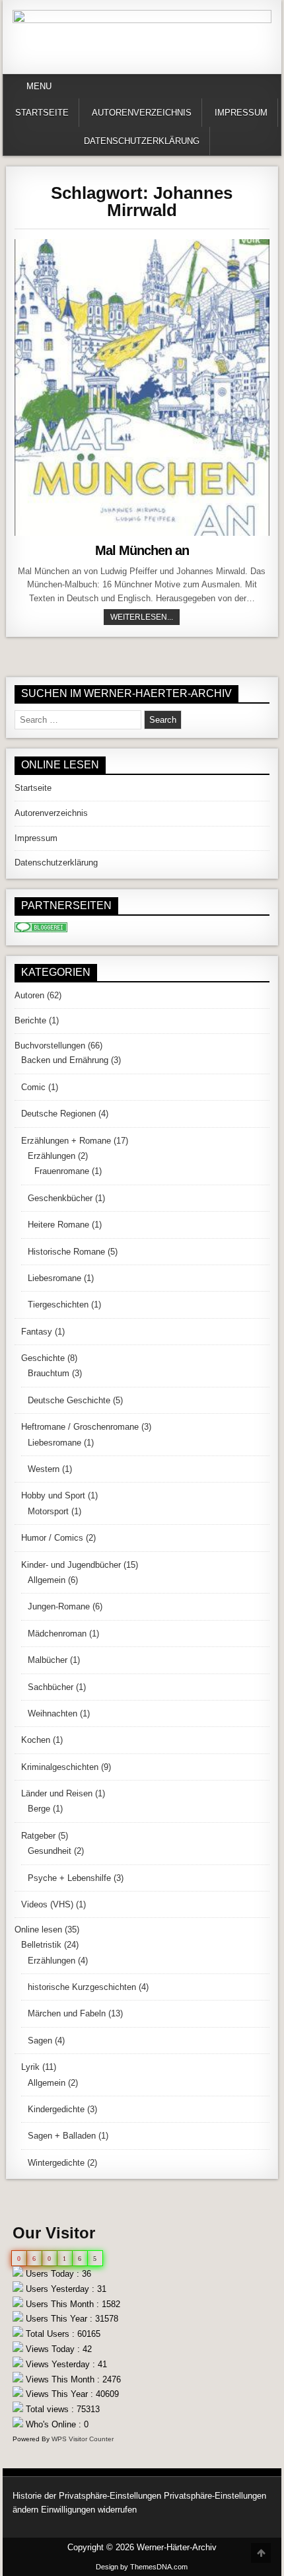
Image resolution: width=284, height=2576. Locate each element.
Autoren (29, 995)
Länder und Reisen (57, 1793)
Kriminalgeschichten (60, 1767)
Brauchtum (49, 1373)
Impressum (241, 113)
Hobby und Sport (53, 1495)
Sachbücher (51, 1687)
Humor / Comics (52, 1538)
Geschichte (43, 1358)
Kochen (36, 1740)
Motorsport (48, 1511)
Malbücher (48, 1660)
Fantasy (37, 1332)
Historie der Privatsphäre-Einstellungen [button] (87, 2496)
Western (44, 1469)
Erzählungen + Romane (66, 1141)
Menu (39, 86)
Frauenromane (62, 1171)
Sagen (40, 2041)
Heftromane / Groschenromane (80, 1427)
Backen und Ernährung (65, 1060)
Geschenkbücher (60, 1198)
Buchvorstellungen (50, 1046)
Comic (33, 1087)
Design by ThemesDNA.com (142, 2567)
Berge (39, 1809)
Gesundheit (50, 1851)
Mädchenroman (57, 1634)
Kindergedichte (56, 2109)
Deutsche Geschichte (69, 1400)
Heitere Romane (58, 1225)
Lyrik (30, 2067)
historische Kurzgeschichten (82, 1987)
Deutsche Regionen (58, 1114)
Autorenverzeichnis (142, 113)
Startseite (42, 113)
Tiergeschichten (58, 1305)
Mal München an (142, 550)
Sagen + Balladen (62, 2136)
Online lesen (38, 1930)
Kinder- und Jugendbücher (71, 1565)
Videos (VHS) (47, 1904)
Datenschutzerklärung (142, 141)
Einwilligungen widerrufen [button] (89, 2510)
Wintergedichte (56, 2163)
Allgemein (47, 1580)
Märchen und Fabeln (67, 2013)
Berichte (30, 1020)
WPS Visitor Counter (83, 2439)
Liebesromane (54, 1278)
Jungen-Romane (59, 1606)
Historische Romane (66, 1252)
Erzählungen (52, 1156)
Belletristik (41, 1945)
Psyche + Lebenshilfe (69, 1878)
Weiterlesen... (145, 617)
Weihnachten (53, 1713)
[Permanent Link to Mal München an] (142, 387)
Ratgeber (38, 1836)
